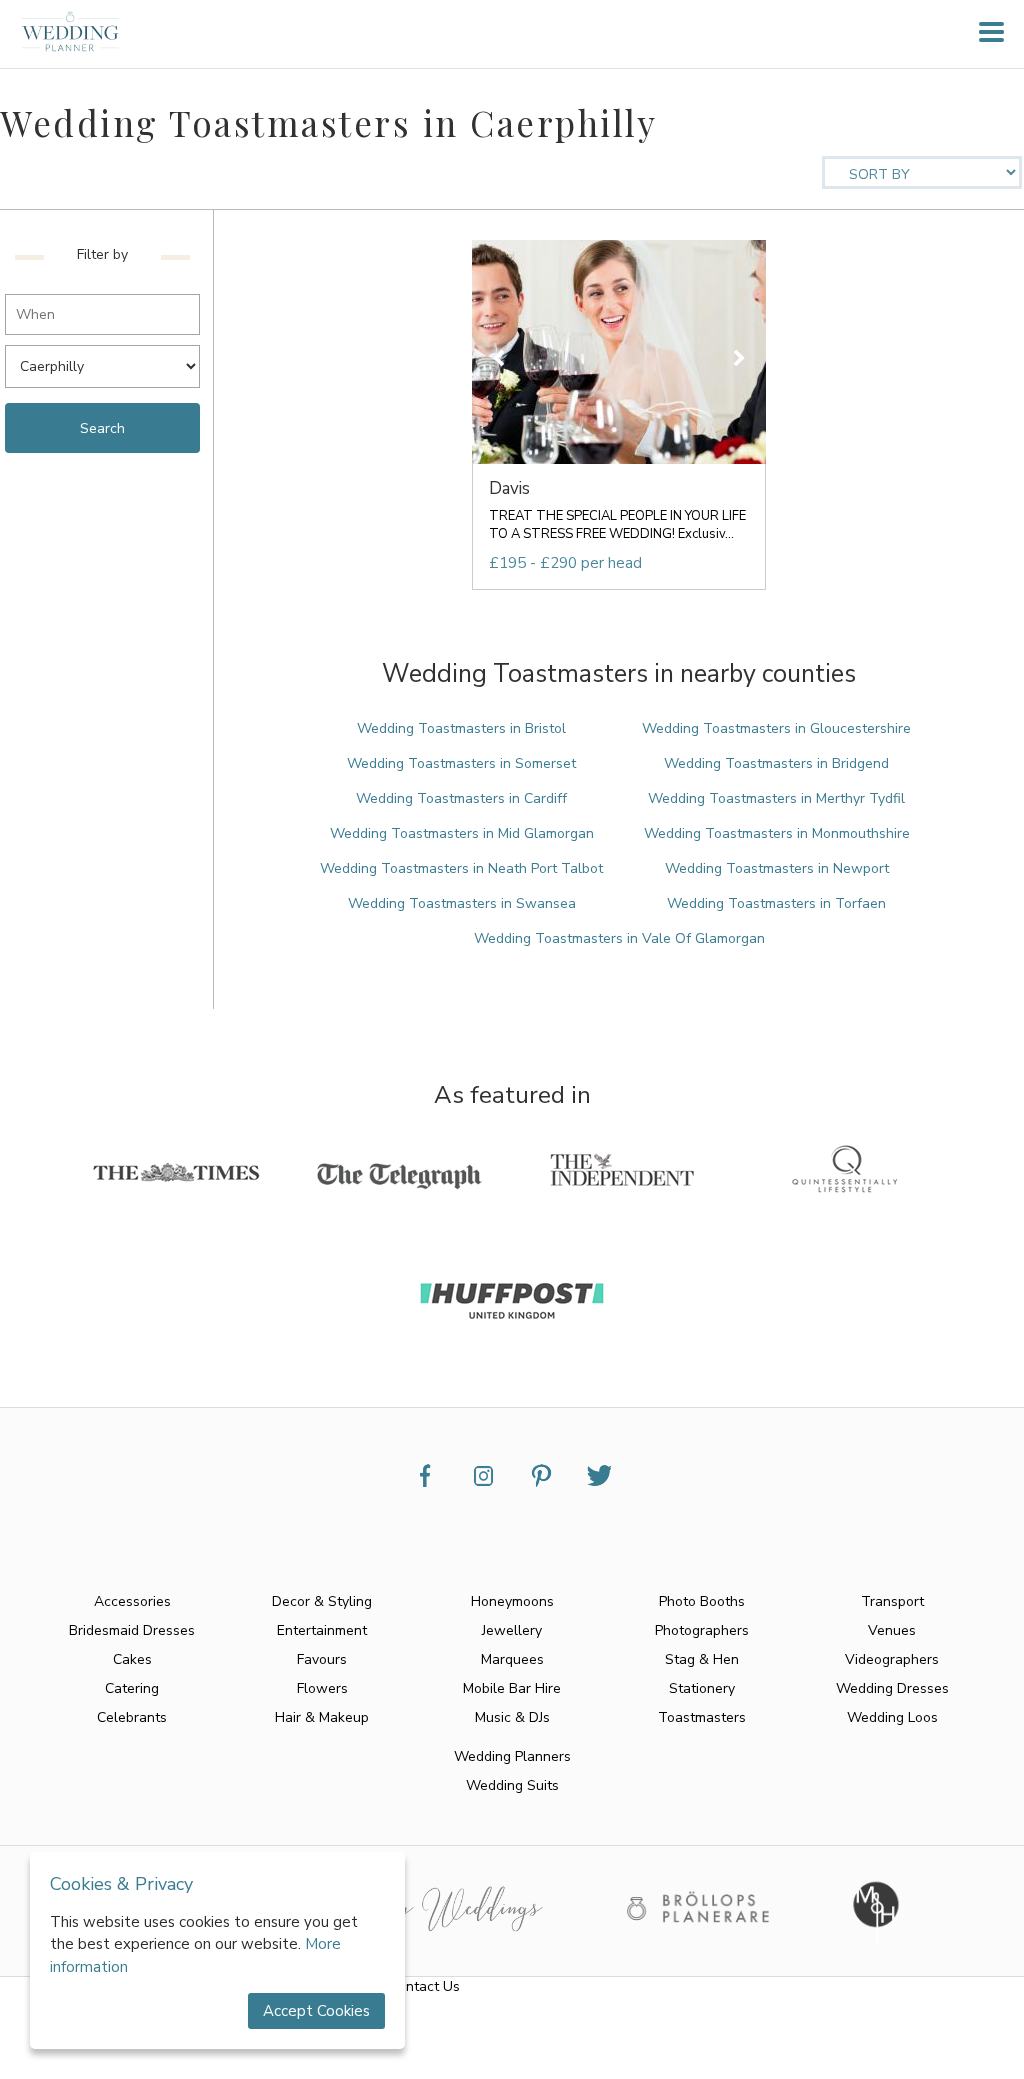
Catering (132, 1688)
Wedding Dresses (892, 1688)
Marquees (512, 1659)
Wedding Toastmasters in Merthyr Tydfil (776, 798)
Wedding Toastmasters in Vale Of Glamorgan (619, 938)
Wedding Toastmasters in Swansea (462, 903)
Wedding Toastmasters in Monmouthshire (777, 833)
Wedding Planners (512, 1756)
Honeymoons (512, 1601)
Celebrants (132, 1717)
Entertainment (322, 1630)
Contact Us (424, 1986)
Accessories (132, 1601)
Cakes (132, 1659)
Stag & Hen (702, 1659)
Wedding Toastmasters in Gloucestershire (776, 728)
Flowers (322, 1688)
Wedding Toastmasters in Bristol (461, 728)
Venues (892, 1630)
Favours (322, 1659)
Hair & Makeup (322, 1717)
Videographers (892, 1659)
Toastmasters (702, 1717)
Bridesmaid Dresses (132, 1630)
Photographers (702, 1630)
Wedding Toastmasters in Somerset (461, 763)
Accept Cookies (316, 2011)
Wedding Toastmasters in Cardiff (461, 798)
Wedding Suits (512, 1785)
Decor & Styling (322, 1601)
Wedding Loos (892, 1717)
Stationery (702, 1688)
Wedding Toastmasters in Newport (777, 868)
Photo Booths (702, 1601)
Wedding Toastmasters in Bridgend (776, 763)
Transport (892, 1601)
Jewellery (512, 1630)
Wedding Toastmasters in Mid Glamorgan (462, 833)
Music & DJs (512, 1717)
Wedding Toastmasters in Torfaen (776, 903)
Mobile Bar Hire (512, 1688)
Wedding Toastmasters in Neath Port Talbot (461, 868)
